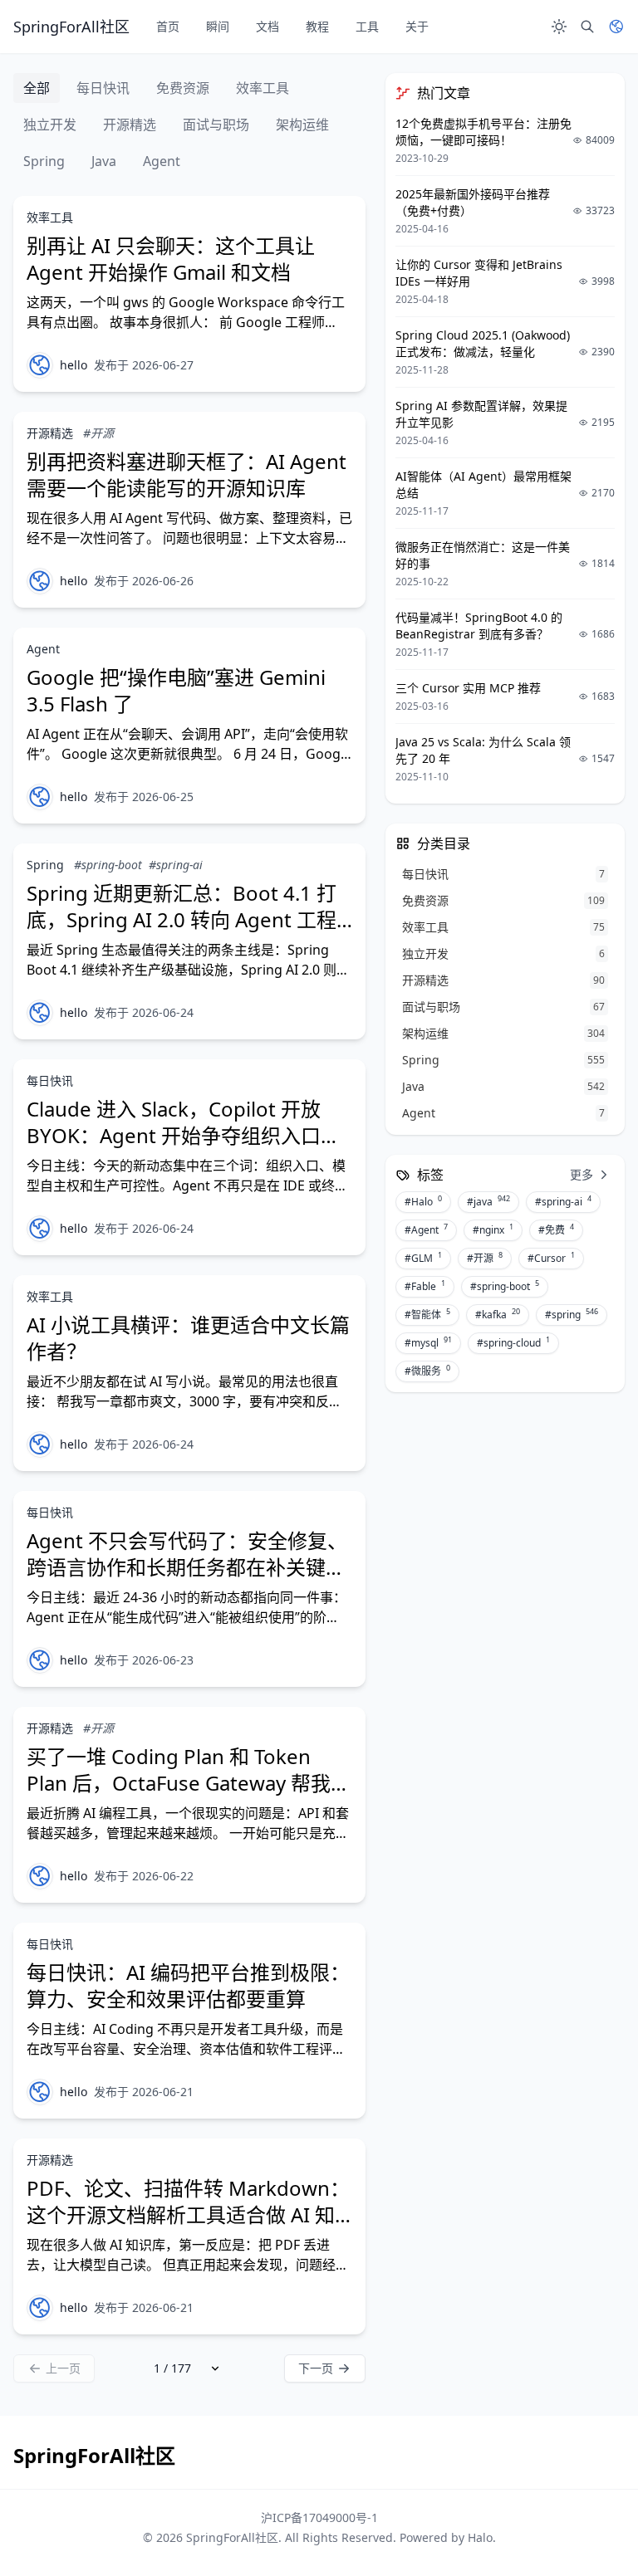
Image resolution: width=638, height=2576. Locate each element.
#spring (572, 1314)
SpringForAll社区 (232, 2537)
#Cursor (551, 1258)
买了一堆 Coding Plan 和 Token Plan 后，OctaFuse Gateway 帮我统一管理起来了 (189, 1783)
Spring (44, 161)
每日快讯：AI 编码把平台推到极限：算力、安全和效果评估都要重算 (188, 1985)
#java (488, 1201)
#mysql (428, 1342)
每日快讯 (103, 88)
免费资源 (183, 88)
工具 (367, 26)
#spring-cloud (513, 1342)
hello (74, 365)
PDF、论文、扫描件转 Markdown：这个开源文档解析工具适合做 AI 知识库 (188, 2214)
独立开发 (50, 125)
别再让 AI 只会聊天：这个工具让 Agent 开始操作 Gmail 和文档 (171, 259)
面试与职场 (216, 125)
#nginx (493, 1229)
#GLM (423, 1258)
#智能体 (427, 1314)
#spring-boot (108, 865)
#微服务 (427, 1371)
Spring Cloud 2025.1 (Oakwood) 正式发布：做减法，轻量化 (483, 343)
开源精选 (130, 125)
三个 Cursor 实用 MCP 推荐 (468, 688)
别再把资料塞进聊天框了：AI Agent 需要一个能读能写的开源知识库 (186, 474)
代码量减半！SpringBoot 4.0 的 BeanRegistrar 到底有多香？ (479, 626)
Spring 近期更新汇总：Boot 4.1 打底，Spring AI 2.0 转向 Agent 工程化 (182, 919)
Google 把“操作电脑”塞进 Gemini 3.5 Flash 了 (176, 690)
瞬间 (218, 26)
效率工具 (263, 88)
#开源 (98, 433)
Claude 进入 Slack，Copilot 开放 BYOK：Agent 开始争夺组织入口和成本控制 (184, 1135)
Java (104, 161)
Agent (162, 161)
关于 (417, 26)
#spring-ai (176, 865)
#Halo (423, 1201)
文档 (267, 26)
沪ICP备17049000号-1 (319, 2517)
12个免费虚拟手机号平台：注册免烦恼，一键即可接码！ (483, 132)
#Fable (425, 1286)
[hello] (40, 365)
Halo (480, 2537)
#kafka (498, 1314)
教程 (317, 26)
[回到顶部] (601, 2539)
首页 (168, 26)
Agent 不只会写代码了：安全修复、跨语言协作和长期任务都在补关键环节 (187, 1567)
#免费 (556, 1229)
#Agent (426, 1229)
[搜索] (587, 27)
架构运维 (302, 125)
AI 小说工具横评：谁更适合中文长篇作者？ (188, 1338)
